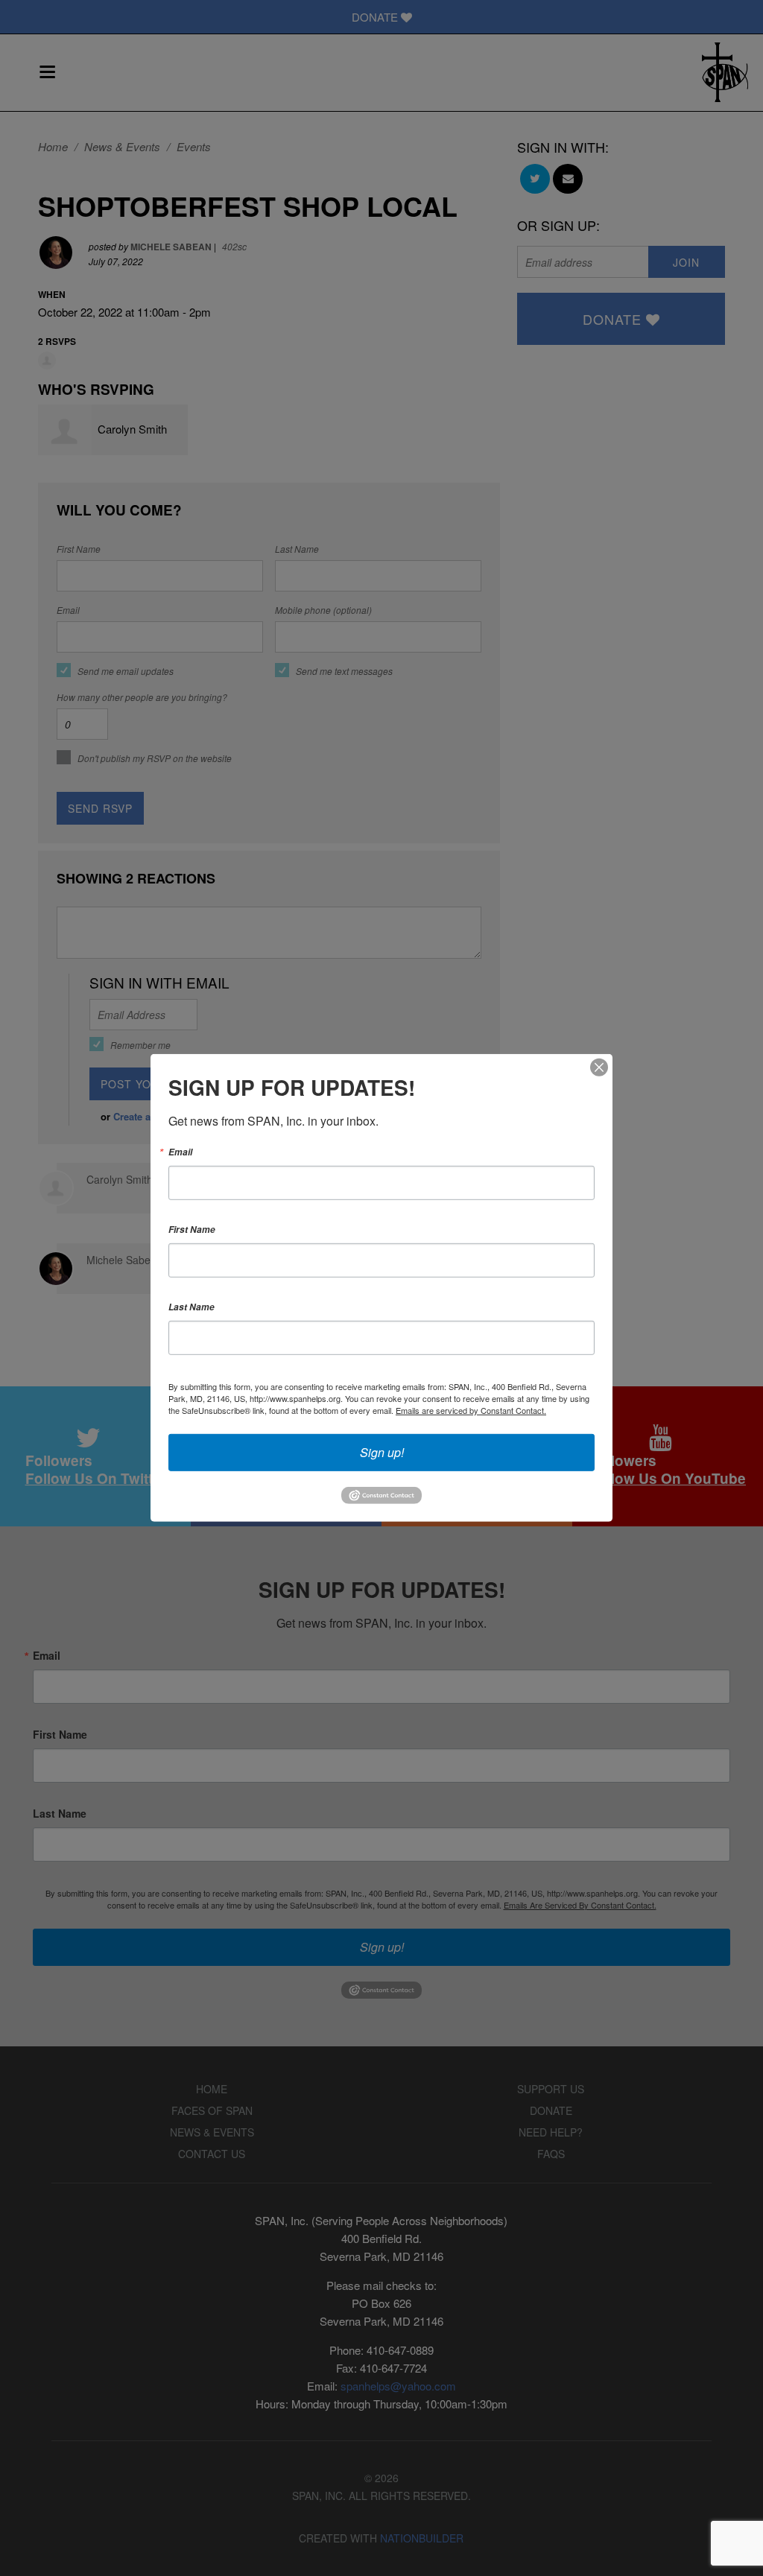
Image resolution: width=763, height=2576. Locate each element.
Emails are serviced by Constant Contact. (471, 1410)
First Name (192, 1230)
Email (180, 1152)
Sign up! (382, 1452)
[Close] (599, 1067)
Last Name (191, 1307)
